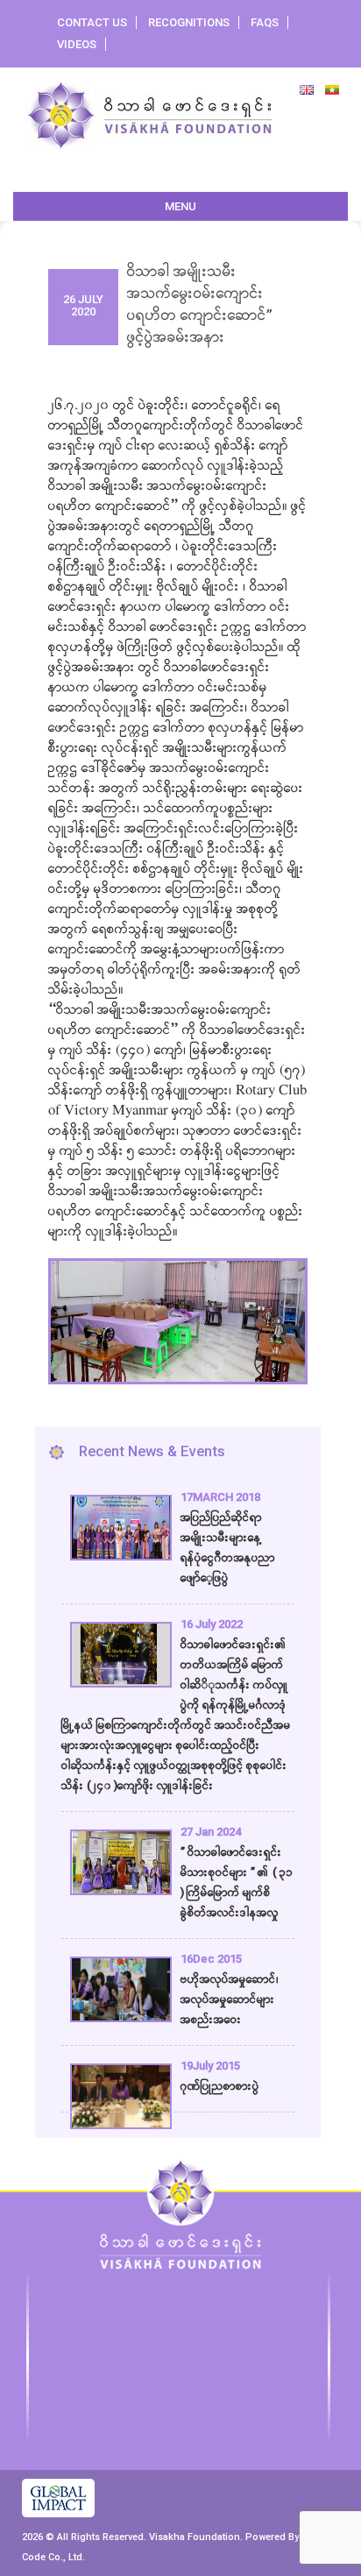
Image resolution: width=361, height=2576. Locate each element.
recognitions (189, 22)
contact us (92, 22)
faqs (265, 22)
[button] (70, 1306)
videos (77, 44)
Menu (180, 206)
